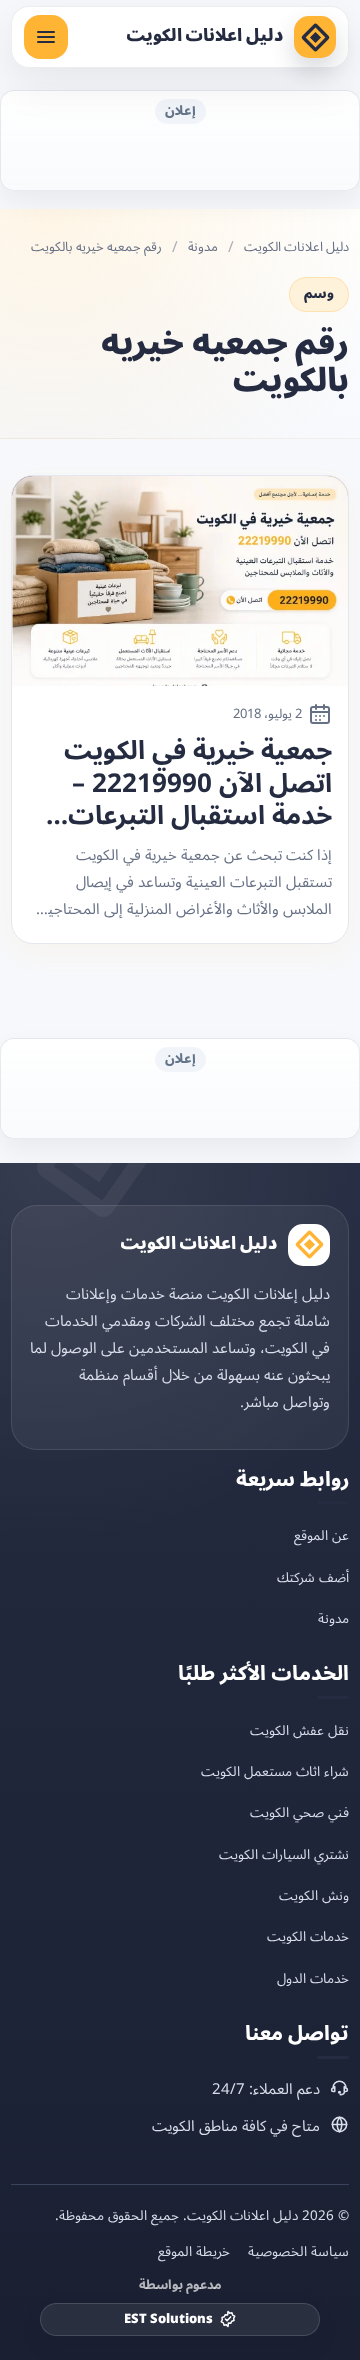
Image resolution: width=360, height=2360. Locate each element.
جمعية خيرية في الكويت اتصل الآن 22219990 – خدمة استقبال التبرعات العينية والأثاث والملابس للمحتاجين (193, 784)
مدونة (203, 247)
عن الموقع (321, 1535)
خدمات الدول (313, 1978)
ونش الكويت (314, 1895)
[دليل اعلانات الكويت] (315, 37)
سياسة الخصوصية (298, 2252)
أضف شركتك (313, 1577)
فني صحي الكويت (299, 1812)
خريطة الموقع (194, 2252)
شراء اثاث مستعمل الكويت (275, 1771)
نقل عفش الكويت (299, 1730)
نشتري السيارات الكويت (284, 1854)
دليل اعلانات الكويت (204, 36)
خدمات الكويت (308, 1936)
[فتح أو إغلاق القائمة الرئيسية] (46, 37)
